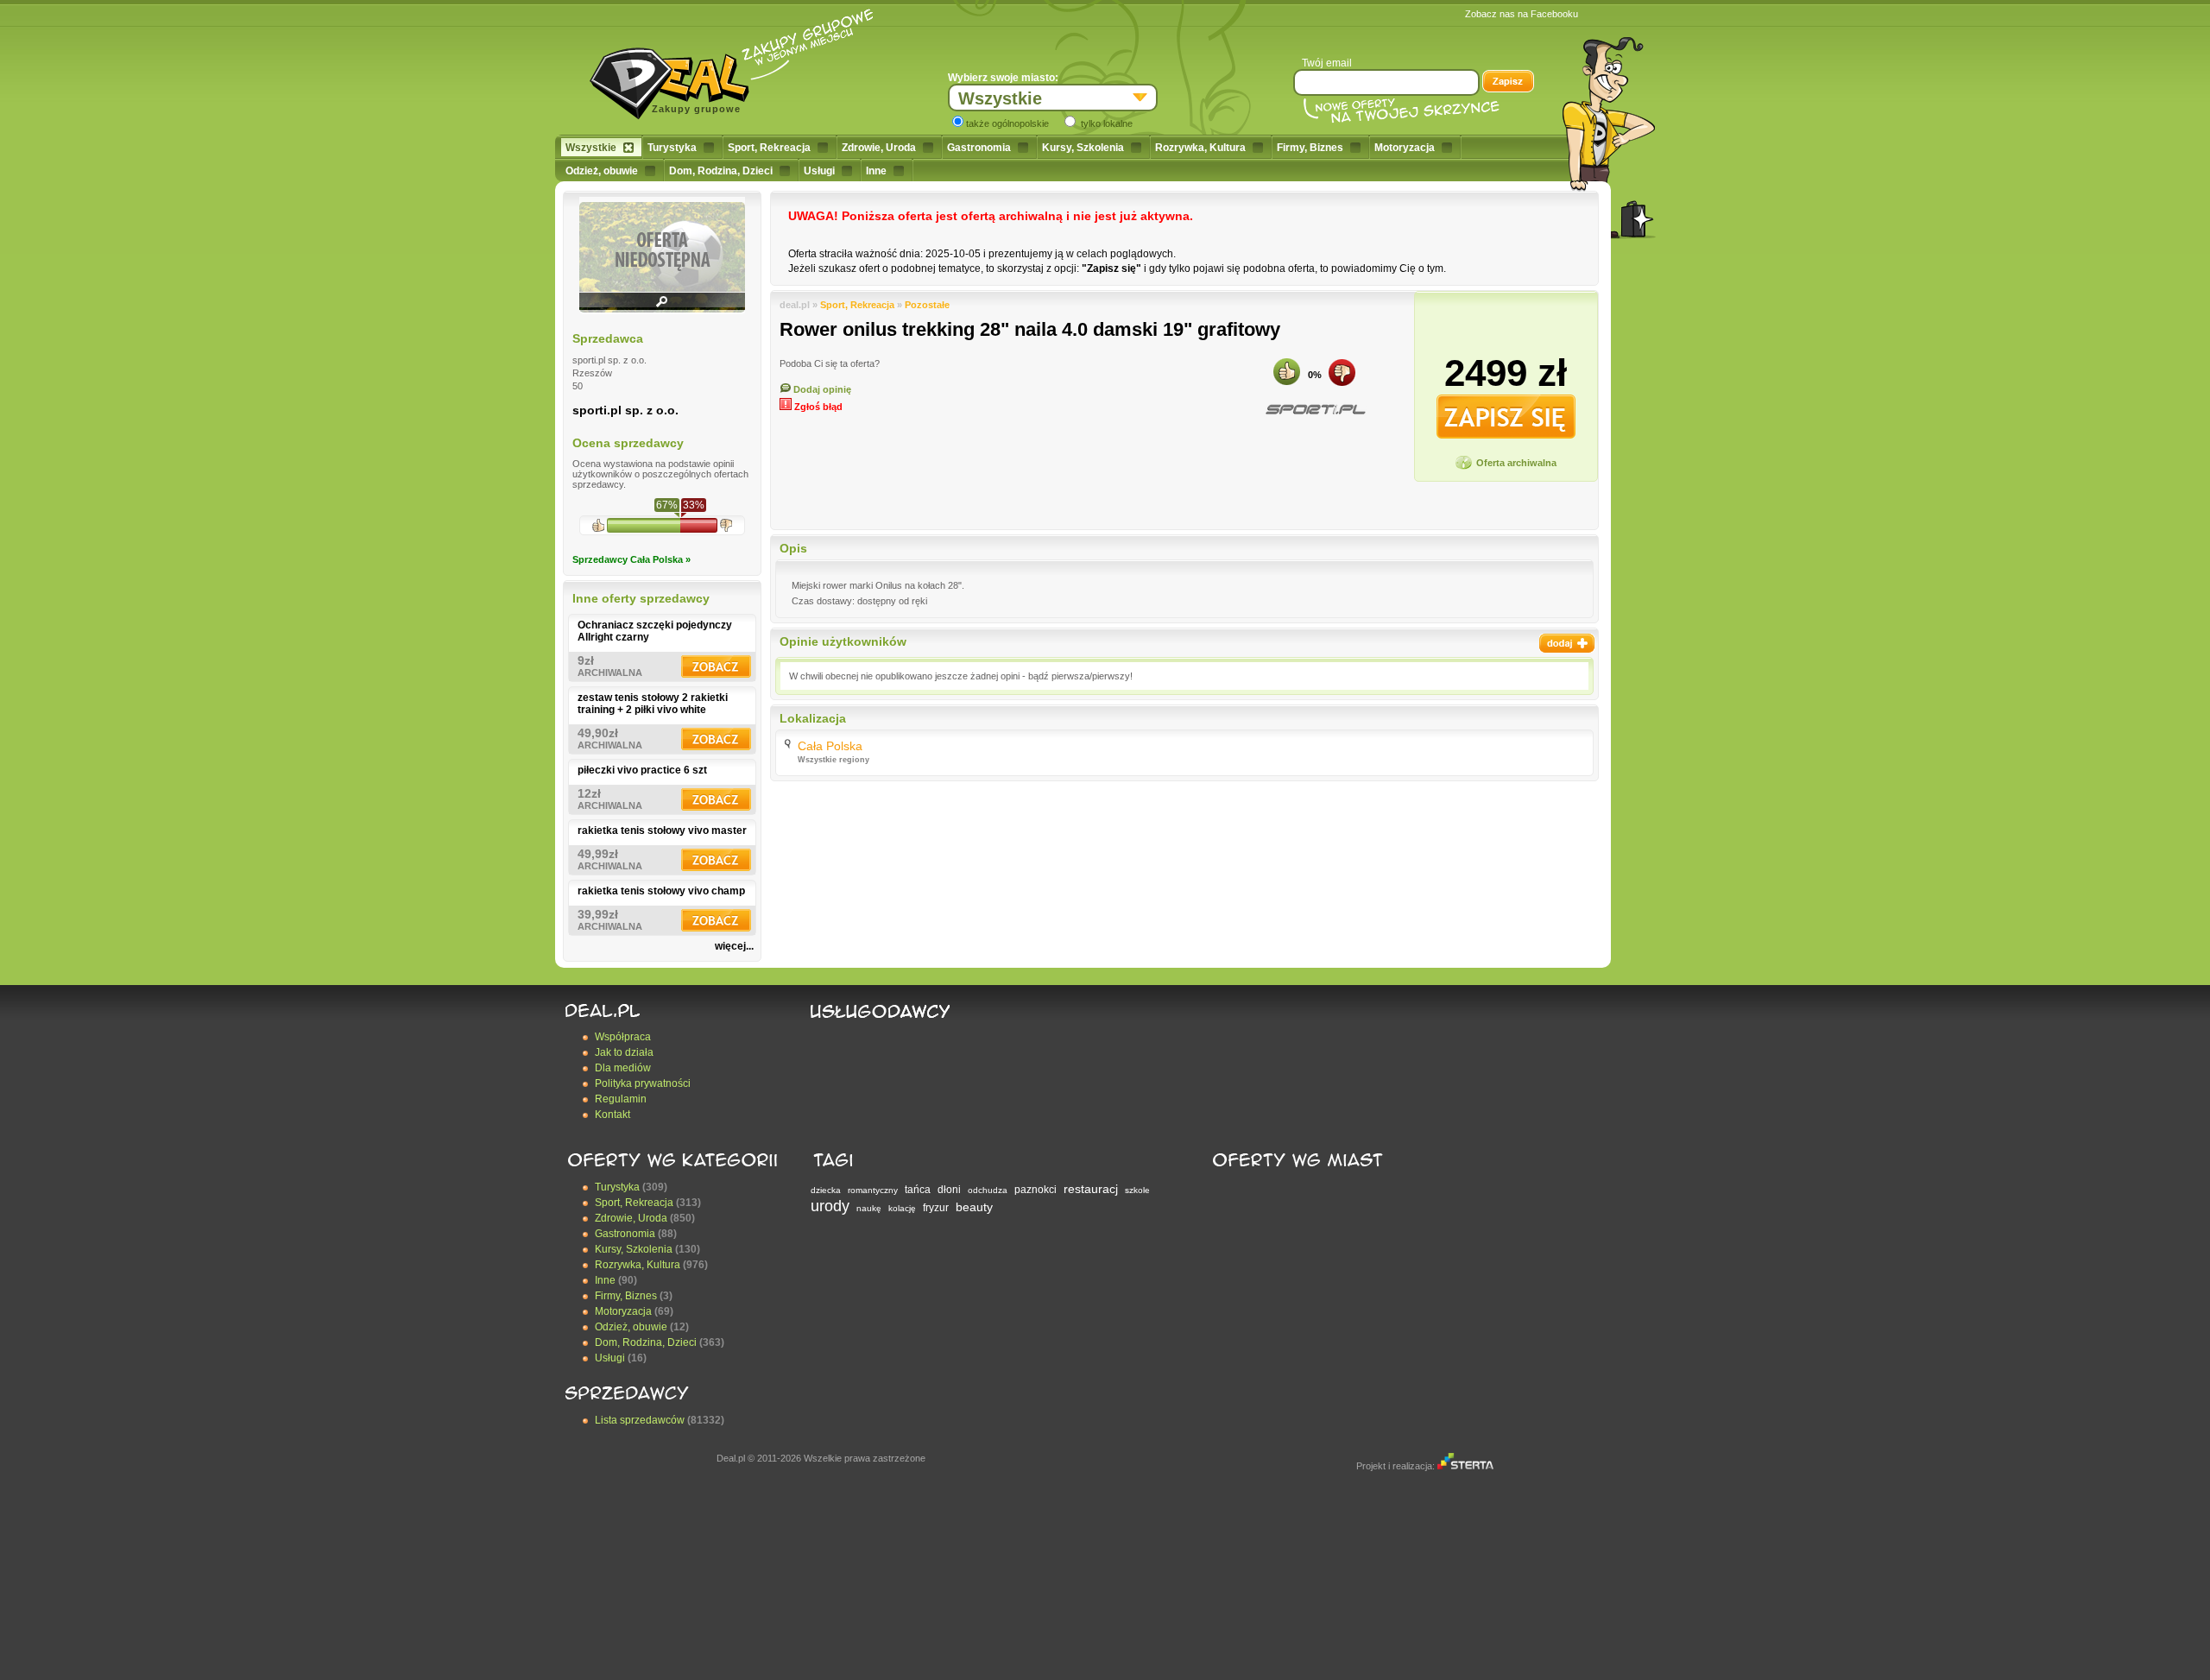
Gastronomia (979, 148)
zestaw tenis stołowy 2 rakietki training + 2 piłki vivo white (653, 704)
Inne (876, 171)
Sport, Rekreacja (769, 148)
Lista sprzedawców (640, 1420)
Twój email (1327, 63)
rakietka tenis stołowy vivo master (662, 831)
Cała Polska (830, 746)
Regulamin (621, 1099)
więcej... (734, 946)
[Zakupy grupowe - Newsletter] (1508, 83)
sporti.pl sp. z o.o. (625, 410)
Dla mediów (623, 1068)
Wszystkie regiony (833, 760)
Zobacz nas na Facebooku (1522, 14)
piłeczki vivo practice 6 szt (642, 770)
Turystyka (672, 148)
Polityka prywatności (643, 1083)
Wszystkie (591, 148)
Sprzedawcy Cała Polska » (631, 559)
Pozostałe (927, 305)
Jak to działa (624, 1052)
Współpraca (623, 1037)
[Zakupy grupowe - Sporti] (1315, 410)
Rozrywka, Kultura (1200, 148)
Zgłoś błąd (817, 407)
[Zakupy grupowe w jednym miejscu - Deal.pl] (676, 78)
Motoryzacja (1405, 148)
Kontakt (612, 1115)
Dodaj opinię (821, 389)
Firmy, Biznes (1310, 148)
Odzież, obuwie (602, 171)
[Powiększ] (662, 307)
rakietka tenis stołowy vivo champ (661, 891)
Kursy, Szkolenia (1083, 148)
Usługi (819, 171)
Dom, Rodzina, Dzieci (721, 171)
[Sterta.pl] (1465, 1466)
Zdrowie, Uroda (879, 148)
